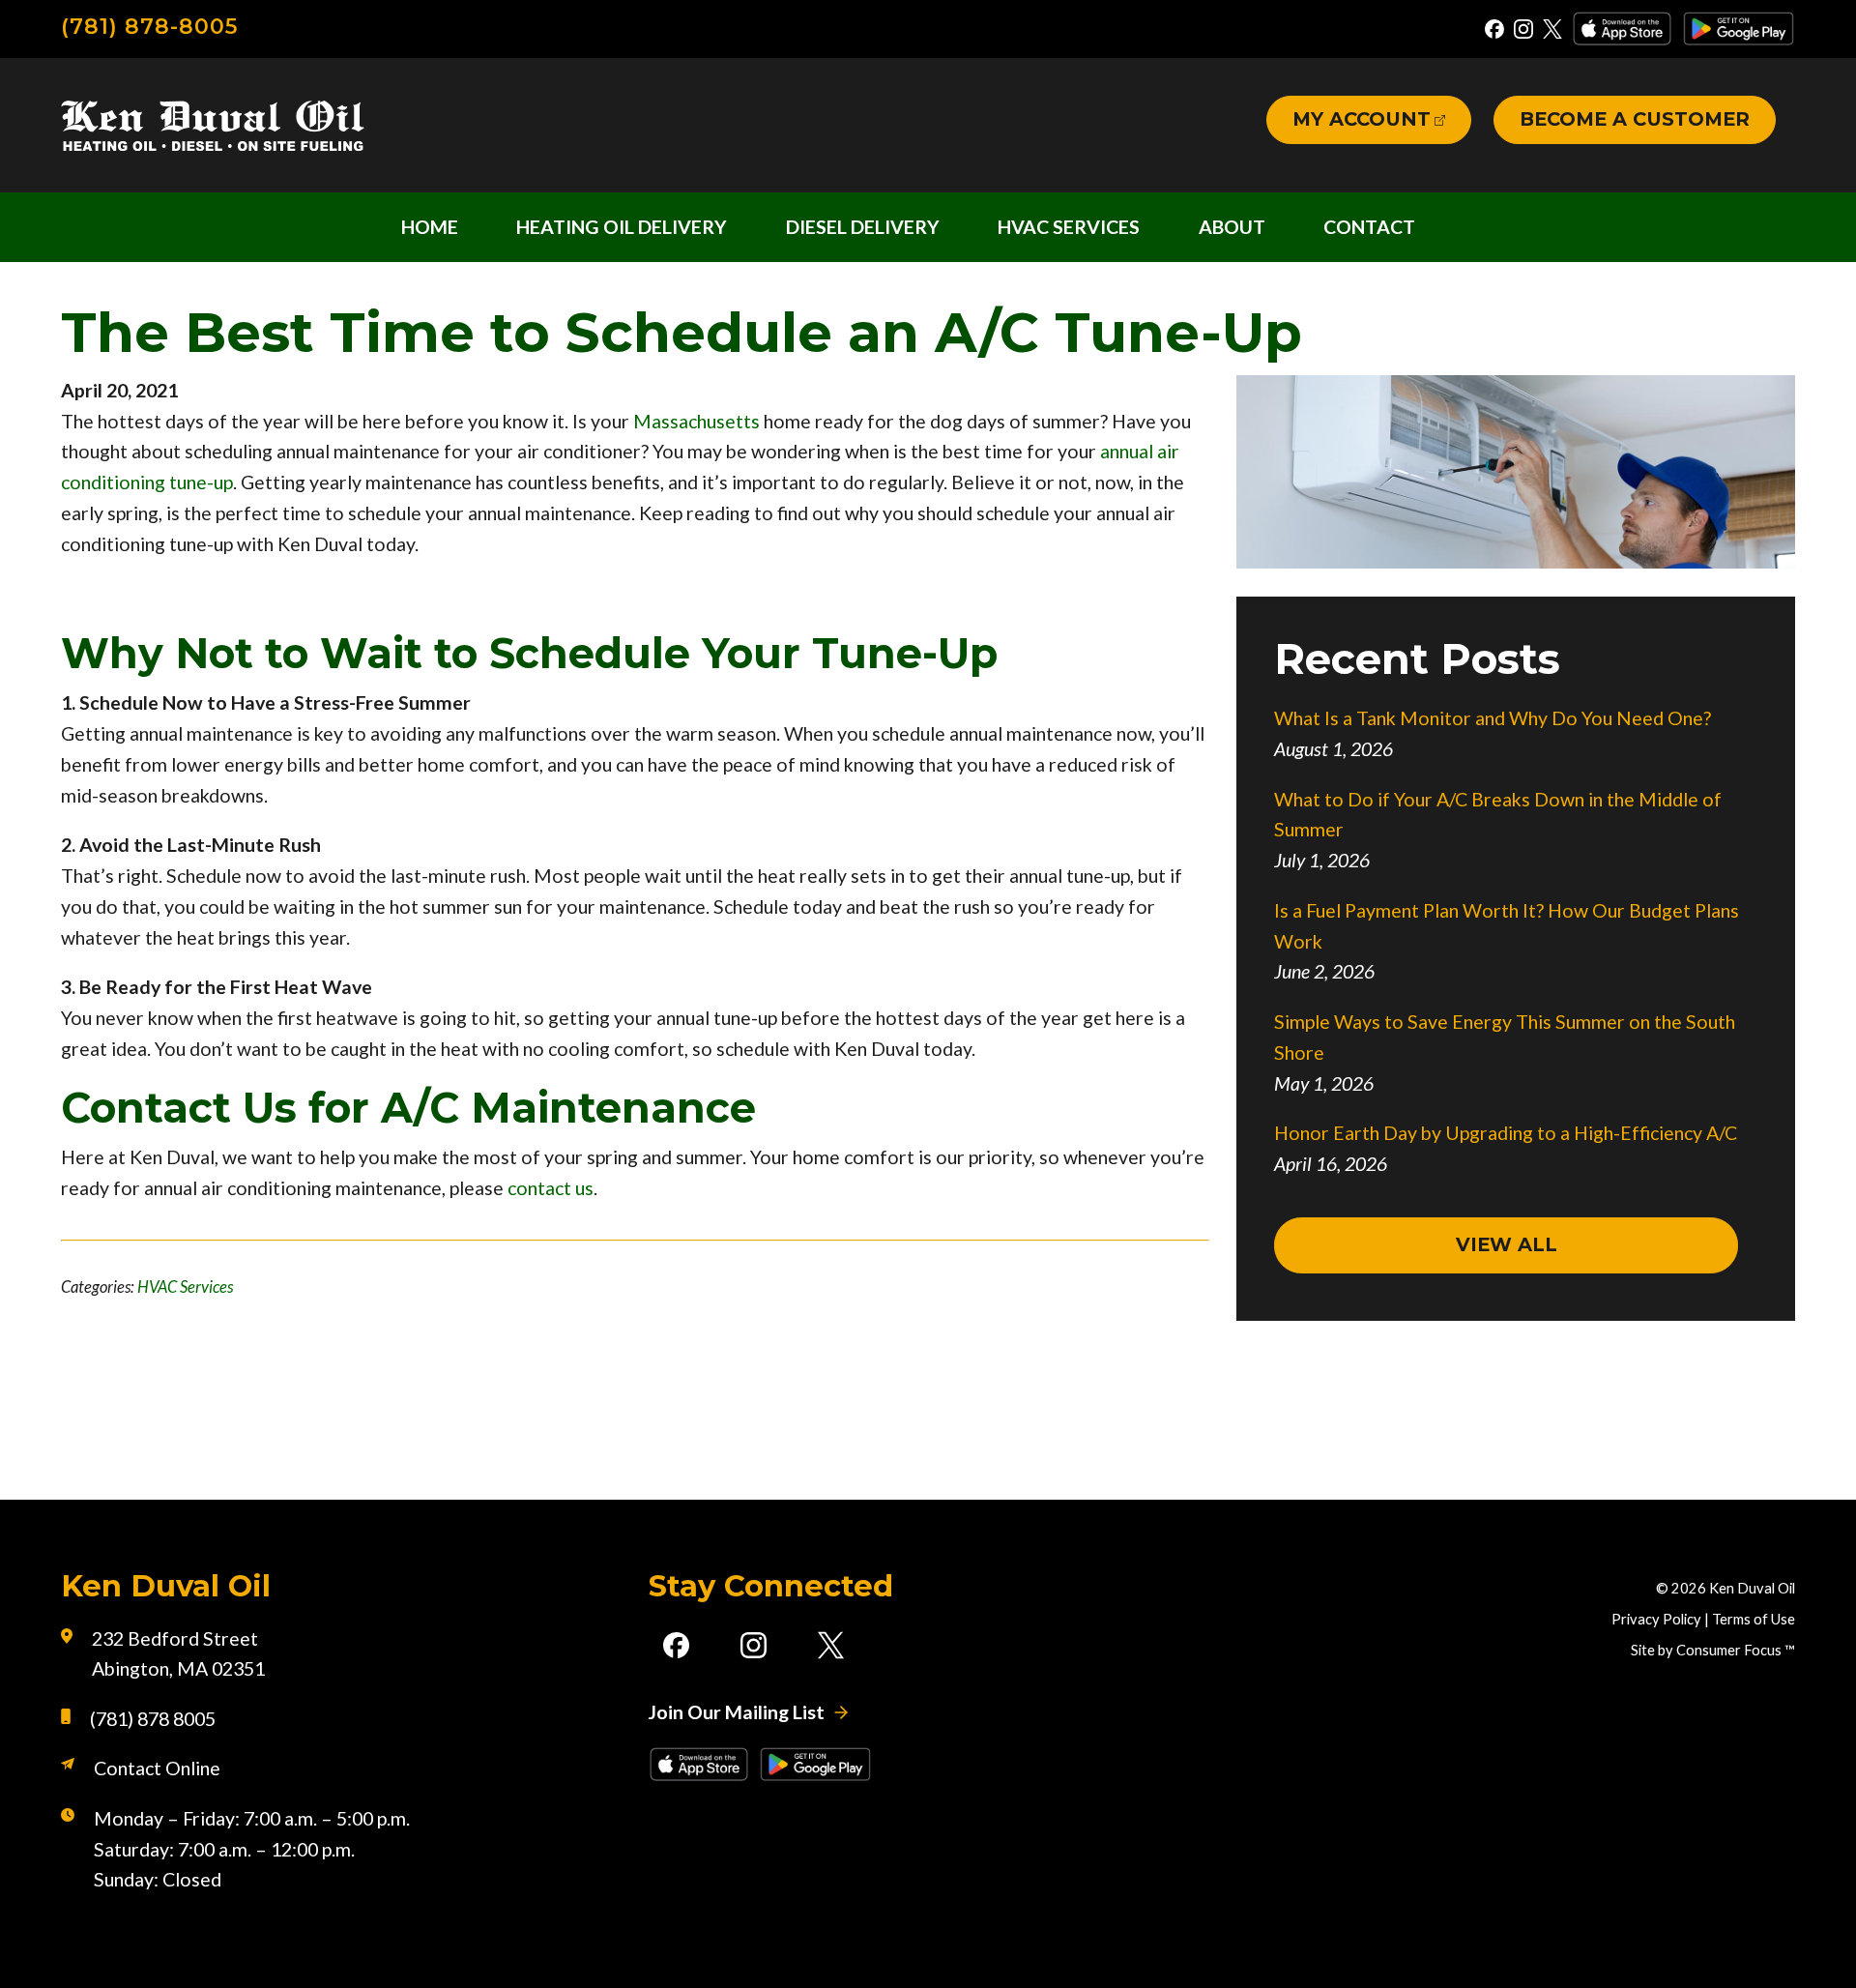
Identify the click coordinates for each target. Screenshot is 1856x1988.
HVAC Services (1069, 227)
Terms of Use (1754, 1619)
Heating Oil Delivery (622, 227)
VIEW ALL (1507, 1244)
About (1232, 227)
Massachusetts (696, 421)
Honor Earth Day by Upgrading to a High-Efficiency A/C (1506, 1133)
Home (430, 227)
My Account (1362, 119)
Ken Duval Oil (1752, 1588)
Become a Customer (1635, 119)
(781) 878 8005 (153, 1719)
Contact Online (157, 1768)
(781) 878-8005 (149, 27)
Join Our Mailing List (737, 1712)
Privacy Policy (1656, 1619)
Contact (1369, 227)
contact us (551, 1188)
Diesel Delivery (863, 227)
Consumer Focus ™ (1736, 1650)
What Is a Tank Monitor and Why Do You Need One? (1493, 718)
